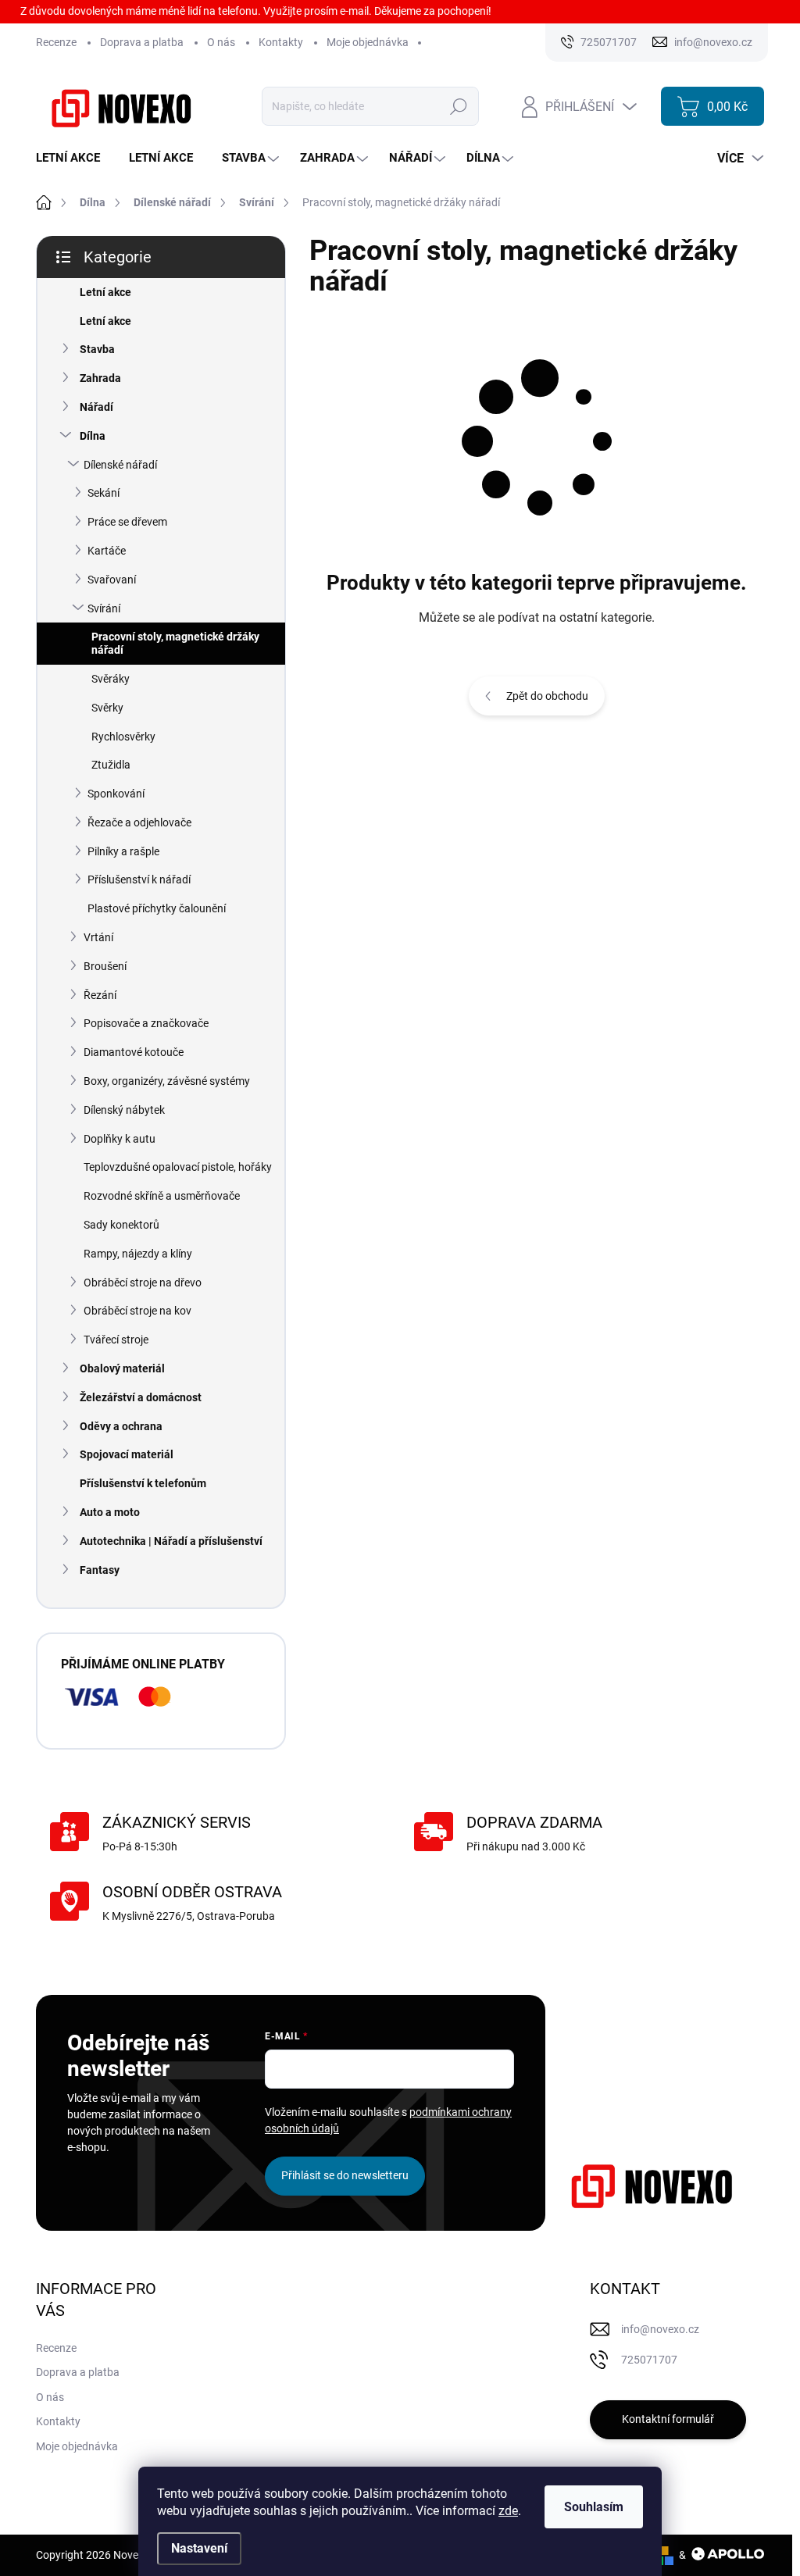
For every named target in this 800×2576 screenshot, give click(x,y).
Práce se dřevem (127, 522)
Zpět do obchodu (547, 696)
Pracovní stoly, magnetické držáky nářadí (175, 643)
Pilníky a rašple (123, 851)
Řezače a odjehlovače (139, 822)
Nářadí (96, 407)
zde (508, 2511)
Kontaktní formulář (668, 2419)
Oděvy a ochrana (121, 1426)
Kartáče (107, 551)
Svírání (104, 608)
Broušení (105, 966)
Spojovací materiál (127, 1454)
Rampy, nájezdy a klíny (138, 1254)
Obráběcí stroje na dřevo (143, 1283)
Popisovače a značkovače (146, 1023)
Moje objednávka (368, 42)
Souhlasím (594, 2507)
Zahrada (100, 378)
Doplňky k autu (120, 1139)
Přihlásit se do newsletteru (345, 2175)
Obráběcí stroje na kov (137, 1311)
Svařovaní (112, 580)
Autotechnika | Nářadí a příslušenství (171, 1541)
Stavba (97, 349)
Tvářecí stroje (116, 1340)
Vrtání (98, 937)
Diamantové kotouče (134, 1052)
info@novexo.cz (660, 2329)
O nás (221, 42)
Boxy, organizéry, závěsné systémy (167, 1081)
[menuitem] (74, 158)
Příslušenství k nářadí (139, 879)
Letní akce (105, 292)
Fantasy (100, 1570)
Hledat (459, 106)
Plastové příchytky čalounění (157, 908)
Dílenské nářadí (120, 465)
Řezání (100, 995)
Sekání (104, 493)
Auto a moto (110, 1512)
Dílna (93, 436)
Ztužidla (111, 765)
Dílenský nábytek (124, 1110)
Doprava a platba (142, 42)
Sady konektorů (121, 1225)
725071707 (649, 2360)
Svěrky (107, 708)
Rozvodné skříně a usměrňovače (162, 1196)
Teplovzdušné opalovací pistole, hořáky (178, 1167)
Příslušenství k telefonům (143, 1483)
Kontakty (281, 42)
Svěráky (111, 679)
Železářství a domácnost (141, 1397)
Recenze (56, 42)
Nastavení (199, 2548)
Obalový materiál (122, 1368)
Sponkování (116, 794)
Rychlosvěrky (123, 737)
